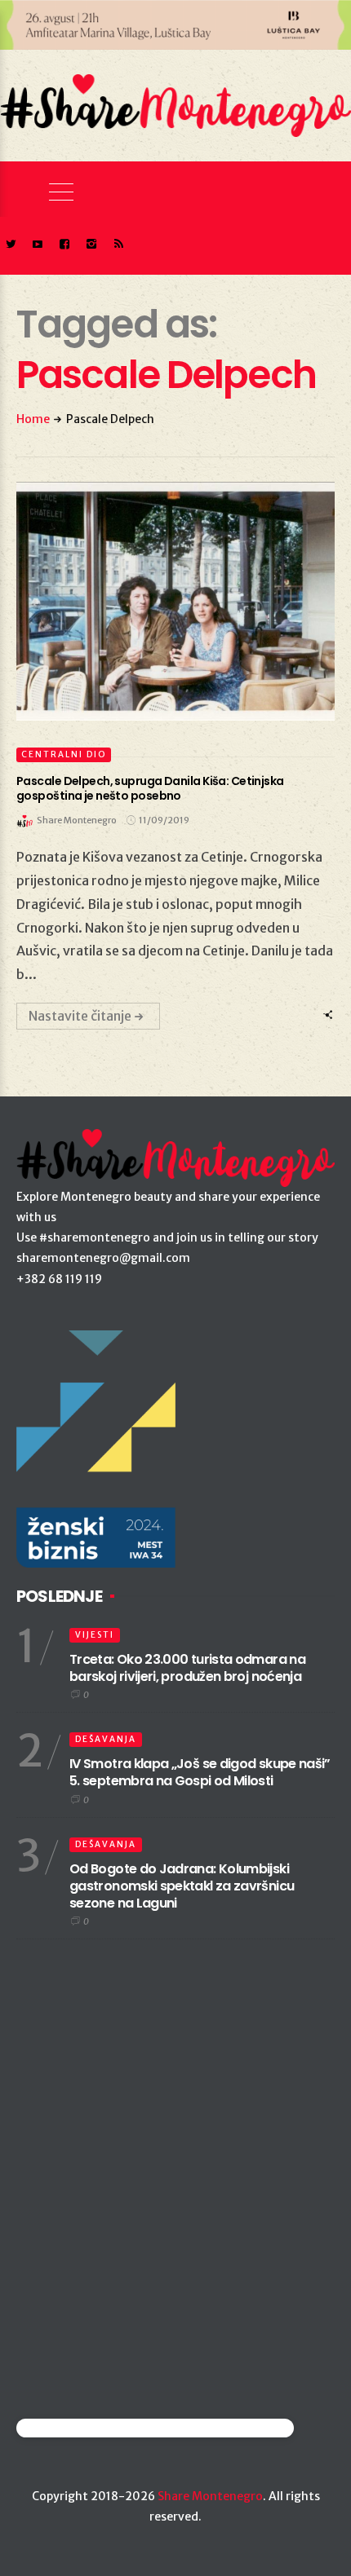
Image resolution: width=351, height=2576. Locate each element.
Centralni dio (64, 754)
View (166, 602)
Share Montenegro (210, 2496)
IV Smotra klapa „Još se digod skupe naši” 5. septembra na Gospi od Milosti (200, 1772)
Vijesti (95, 1635)
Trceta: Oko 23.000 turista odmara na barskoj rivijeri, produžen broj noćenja (187, 1668)
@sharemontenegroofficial (88, 2428)
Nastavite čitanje (80, 1016)
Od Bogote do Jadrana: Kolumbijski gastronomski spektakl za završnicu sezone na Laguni (182, 1886)
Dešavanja (106, 1739)
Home (33, 419)
